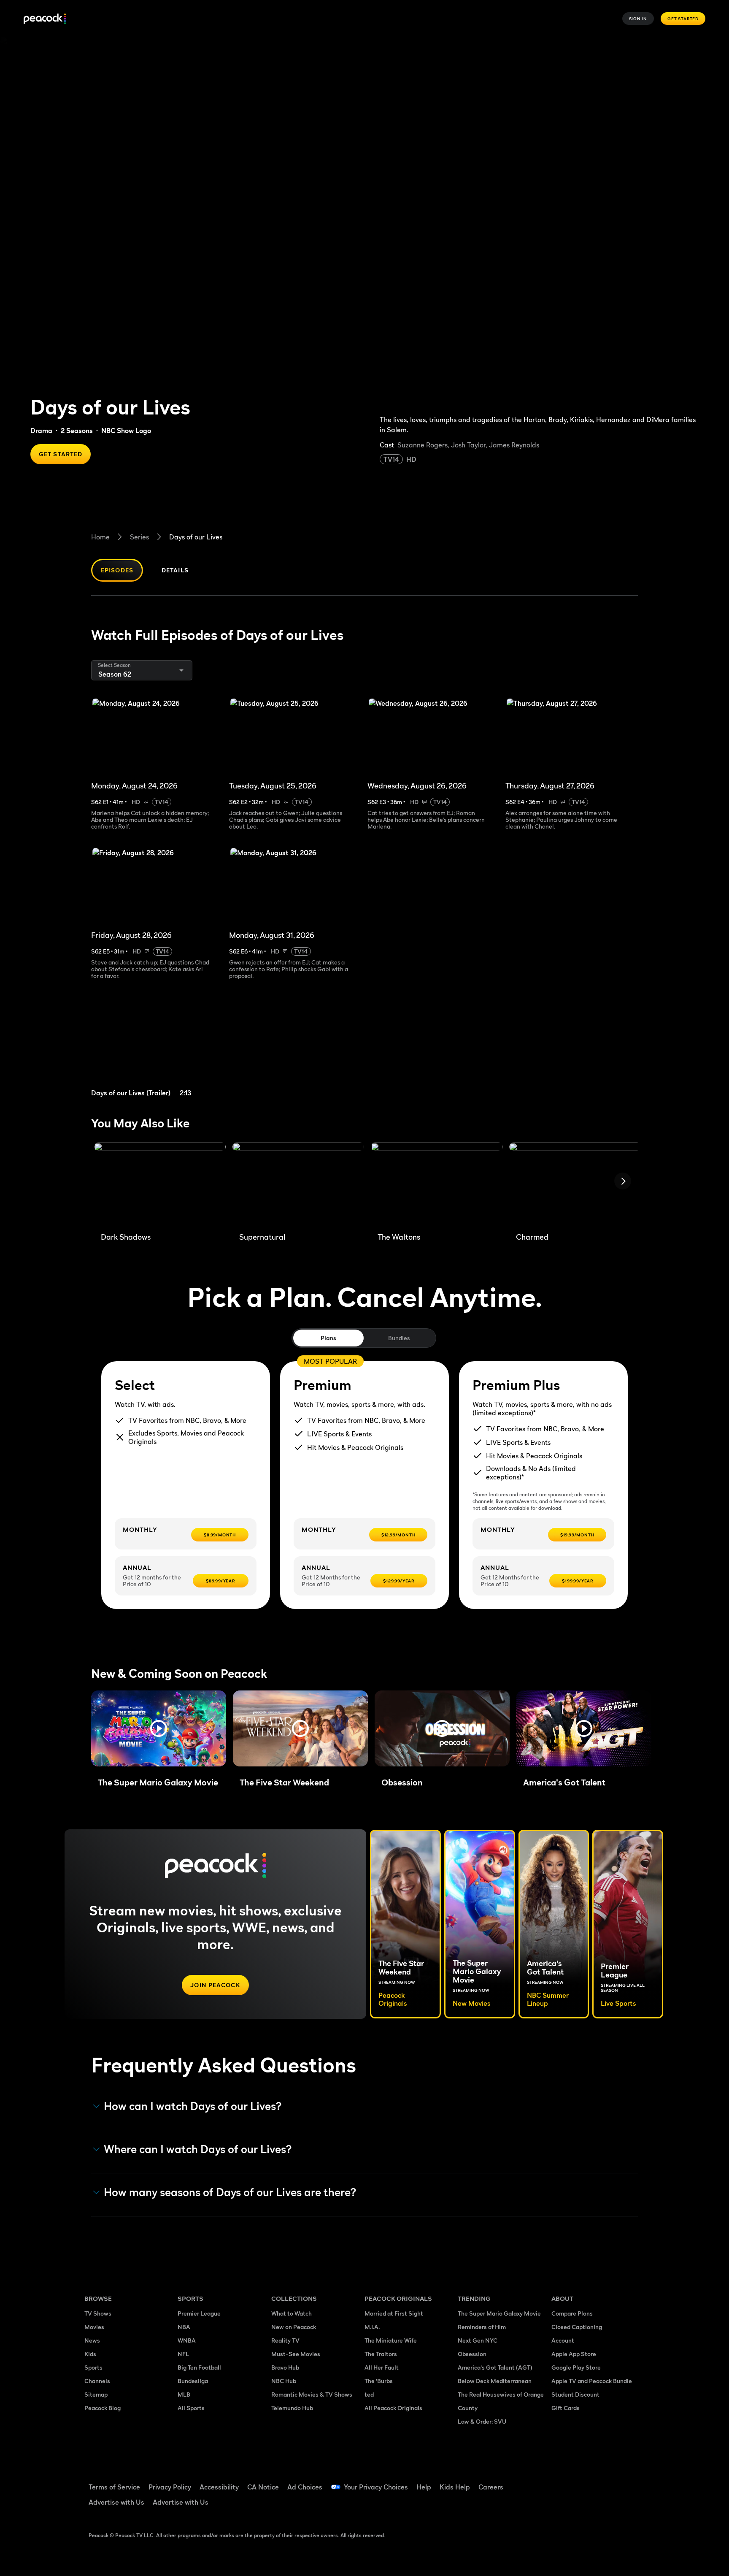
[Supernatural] (298, 1184)
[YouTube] (607, 2481)
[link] (157, 1049)
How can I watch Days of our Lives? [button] (193, 2106)
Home (100, 537)
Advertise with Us (116, 2502)
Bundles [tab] (399, 1338)
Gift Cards (566, 2408)
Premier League (199, 2313)
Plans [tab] (328, 1338)
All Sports (191, 2408)
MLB (184, 2394)
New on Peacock (294, 2327)
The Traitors (381, 2354)
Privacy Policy (170, 2487)
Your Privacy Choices (376, 2487)
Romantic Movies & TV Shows (312, 2394)
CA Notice (263, 2487)
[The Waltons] (437, 1184)
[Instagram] (629, 2481)
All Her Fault (382, 2367)
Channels (97, 2381)
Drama (41, 431)
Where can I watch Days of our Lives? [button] (198, 2149)
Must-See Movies (296, 2354)
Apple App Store (574, 2354)
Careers (491, 2487)
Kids (90, 2354)
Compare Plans (572, 2313)
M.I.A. (372, 2327)
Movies (94, 2327)
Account (563, 2340)
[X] (563, 2506)
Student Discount (575, 2394)
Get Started (683, 19)
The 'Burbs (379, 2381)
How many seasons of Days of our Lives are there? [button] (230, 2192)
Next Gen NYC (478, 2340)
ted (369, 2394)
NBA (184, 2327)
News (92, 2340)
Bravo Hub (285, 2367)
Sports (93, 2367)
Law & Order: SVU (482, 2421)
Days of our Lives (196, 537)
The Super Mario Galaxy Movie (499, 2313)
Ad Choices (305, 2487)
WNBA (187, 2340)
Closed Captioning (577, 2327)
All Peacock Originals (393, 2408)
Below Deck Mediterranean (495, 2381)
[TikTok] (585, 2481)
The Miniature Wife (391, 2340)
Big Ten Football (199, 2367)
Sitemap (96, 2394)
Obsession (472, 2354)
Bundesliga (193, 2381)
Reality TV (285, 2340)
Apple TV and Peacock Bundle (592, 2381)
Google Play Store (576, 2367)
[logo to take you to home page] (45, 19)
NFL (183, 2354)
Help (424, 2487)
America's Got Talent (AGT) (495, 2367)
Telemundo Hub (292, 2408)
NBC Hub (284, 2381)
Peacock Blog (103, 2408)
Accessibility (219, 2487)
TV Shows (98, 2313)
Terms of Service (114, 2487)
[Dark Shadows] (160, 1184)
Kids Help (455, 2487)
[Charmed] (575, 1184)
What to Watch (292, 2313)
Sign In (638, 19)
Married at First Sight (394, 2313)
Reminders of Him (482, 2327)
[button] (159, 1728)
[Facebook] (563, 2481)
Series (139, 537)
